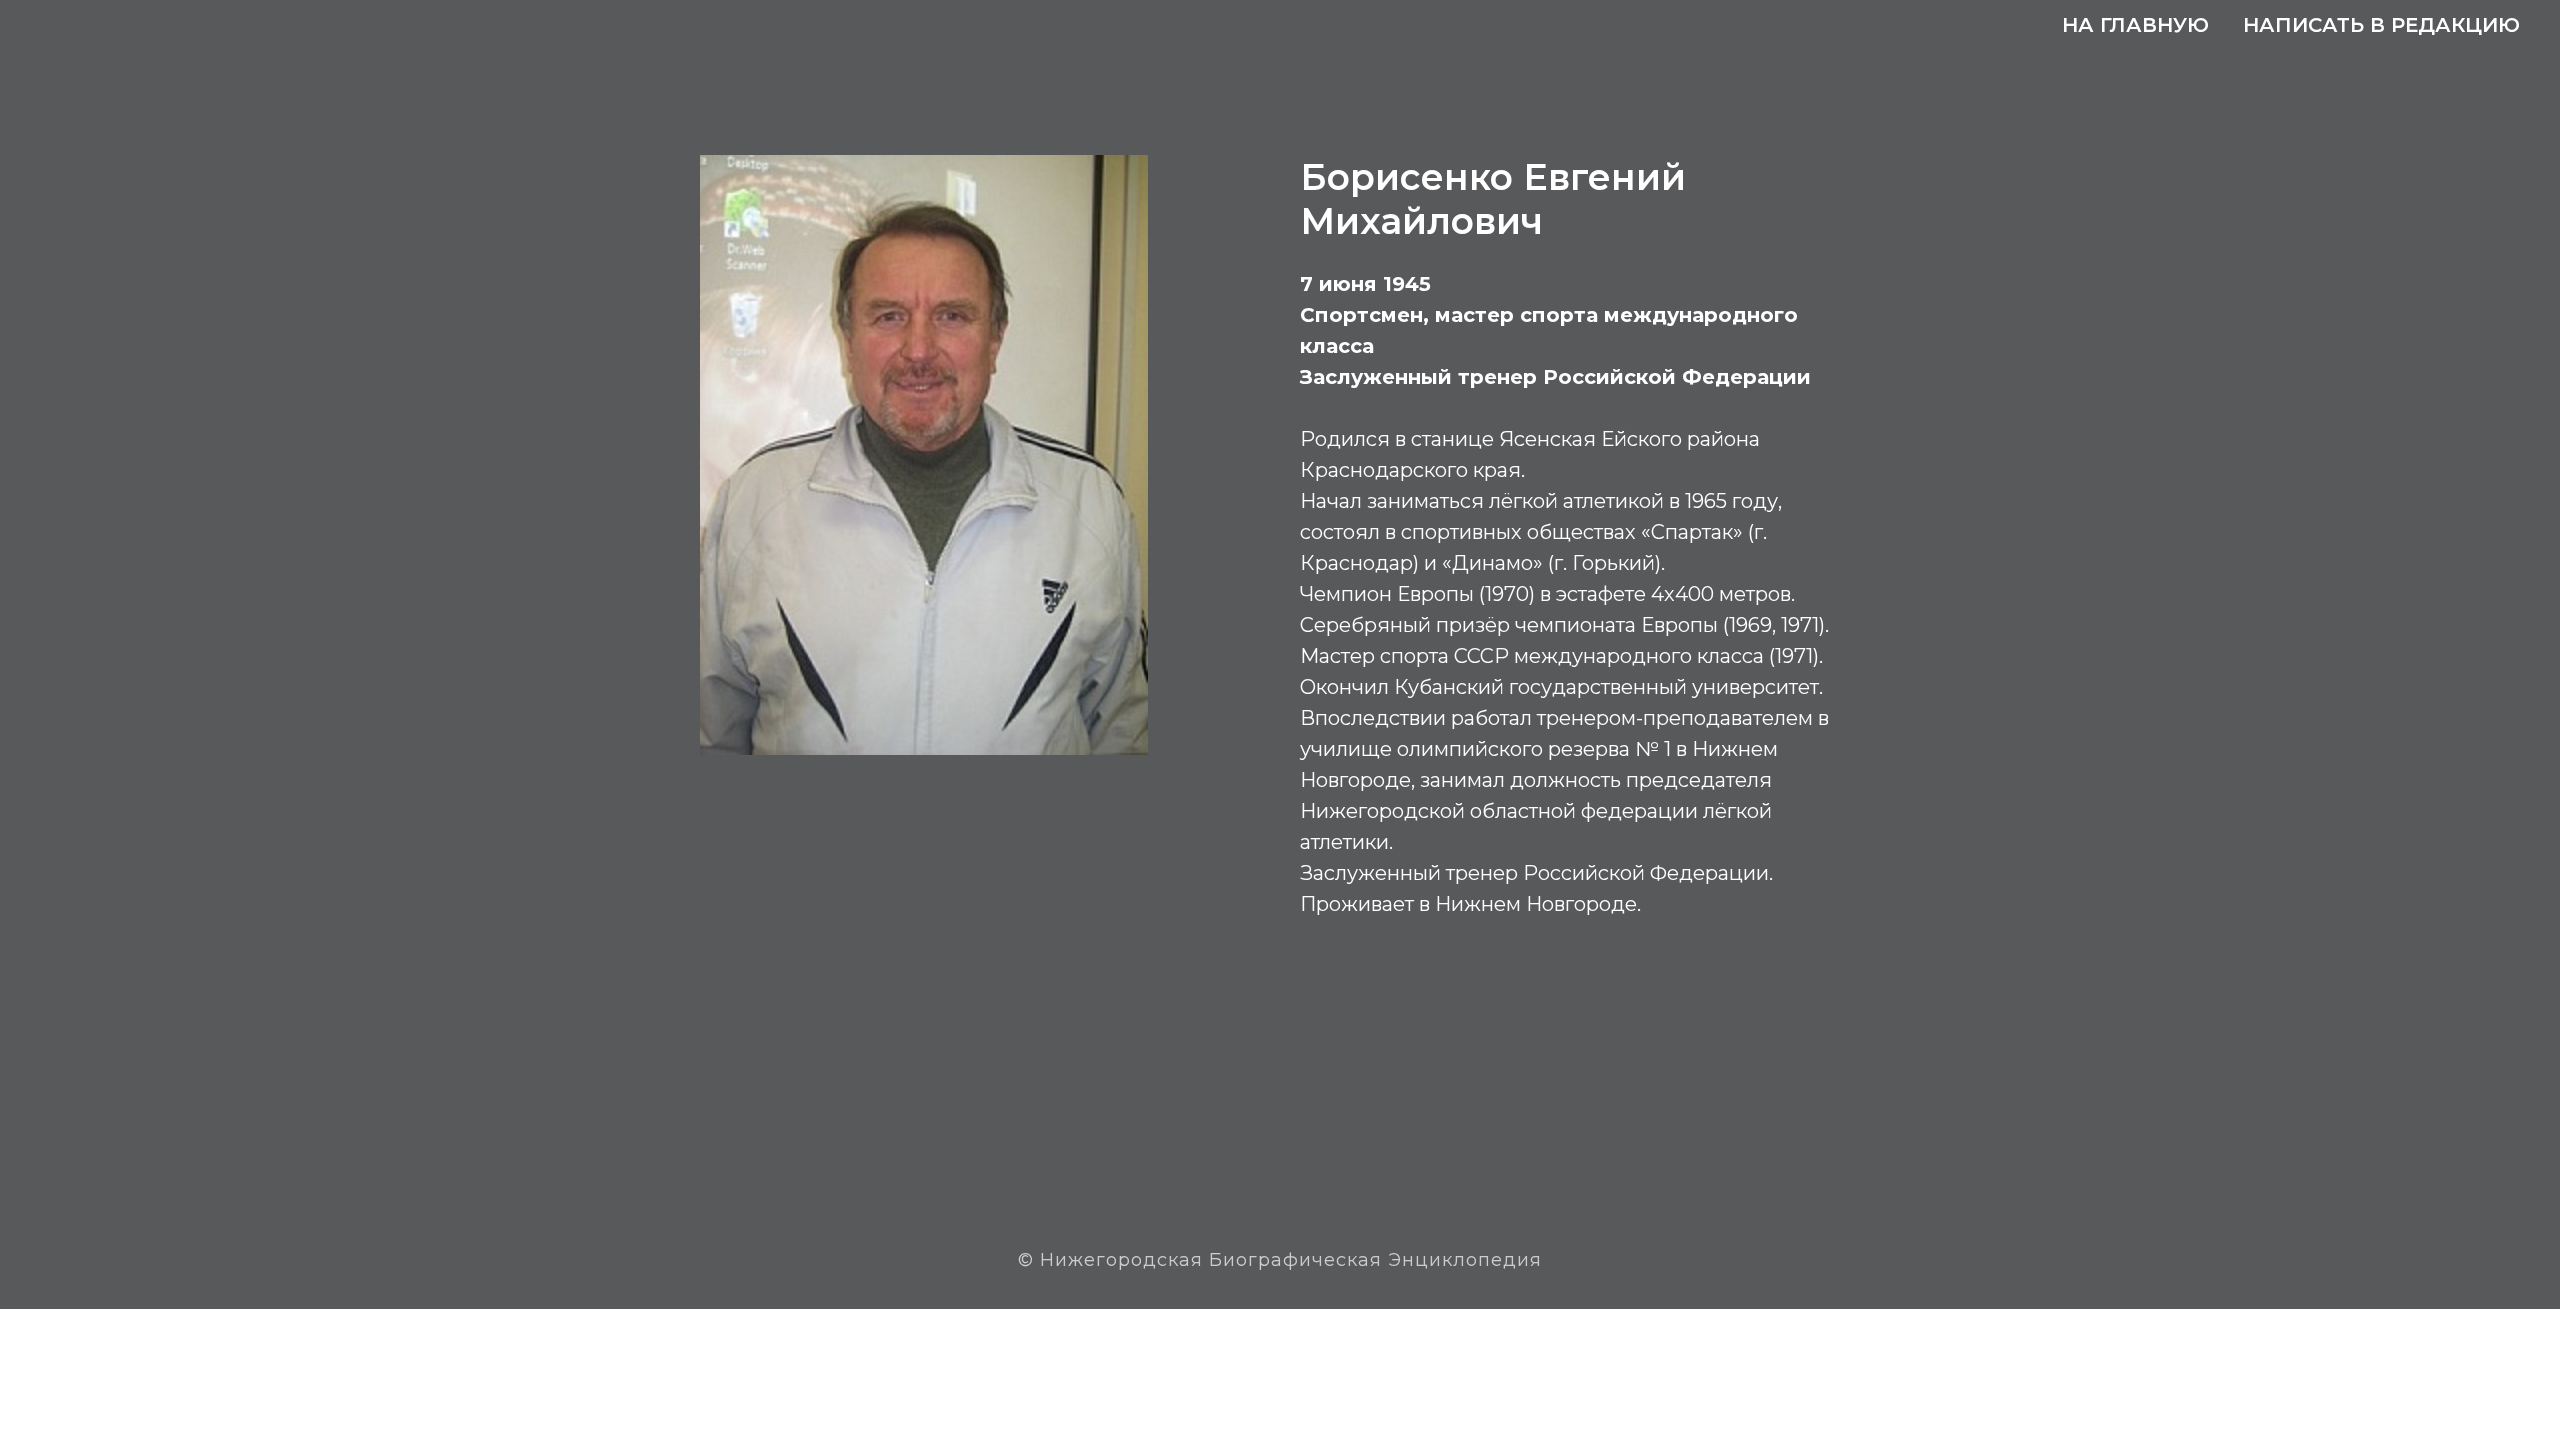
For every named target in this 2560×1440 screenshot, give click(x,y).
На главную (2135, 25)
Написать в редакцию (2381, 25)
